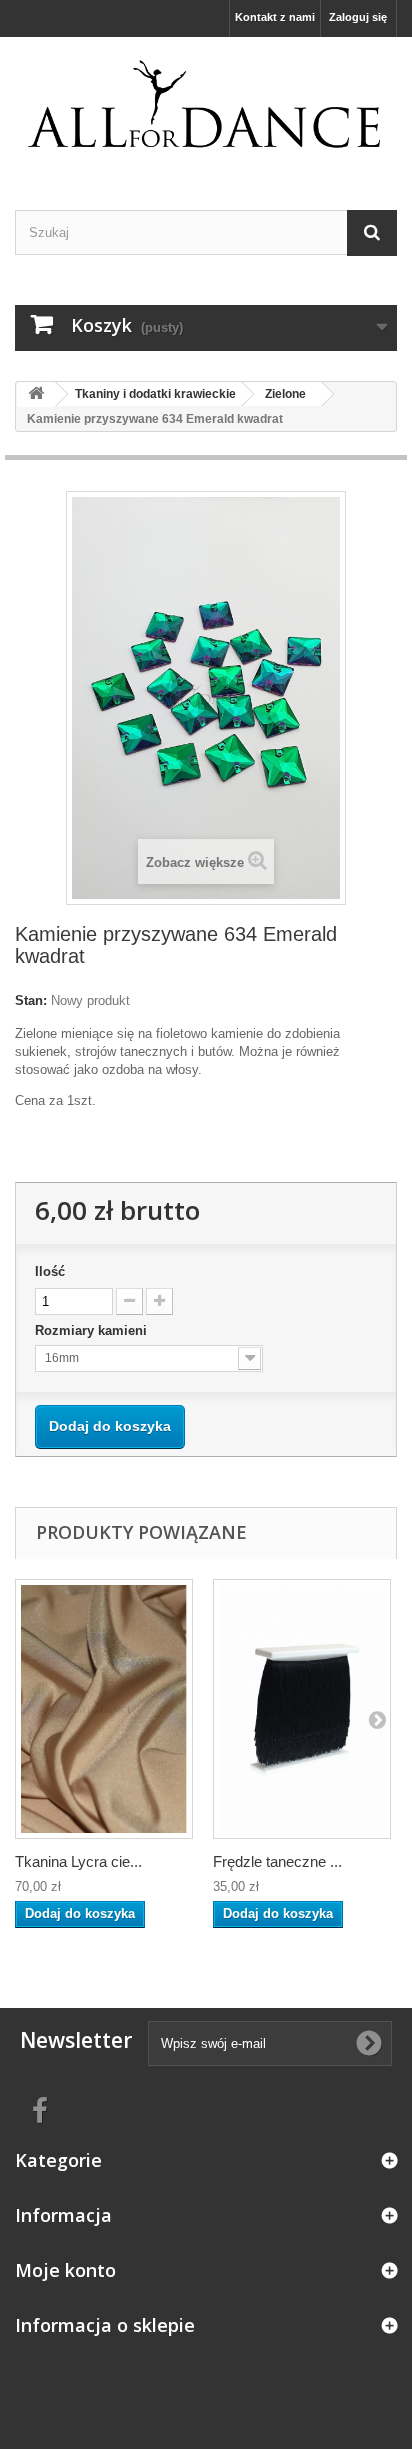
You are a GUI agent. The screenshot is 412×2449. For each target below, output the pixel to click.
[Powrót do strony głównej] (36, 394)
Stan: (31, 1000)
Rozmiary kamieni (93, 1330)
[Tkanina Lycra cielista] (104, 1709)
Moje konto (65, 2270)
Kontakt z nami (275, 17)
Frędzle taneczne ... (277, 1861)
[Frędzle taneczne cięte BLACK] (302, 1709)
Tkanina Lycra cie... (78, 1861)
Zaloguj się (358, 17)
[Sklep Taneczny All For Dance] (206, 106)
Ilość (50, 1271)
